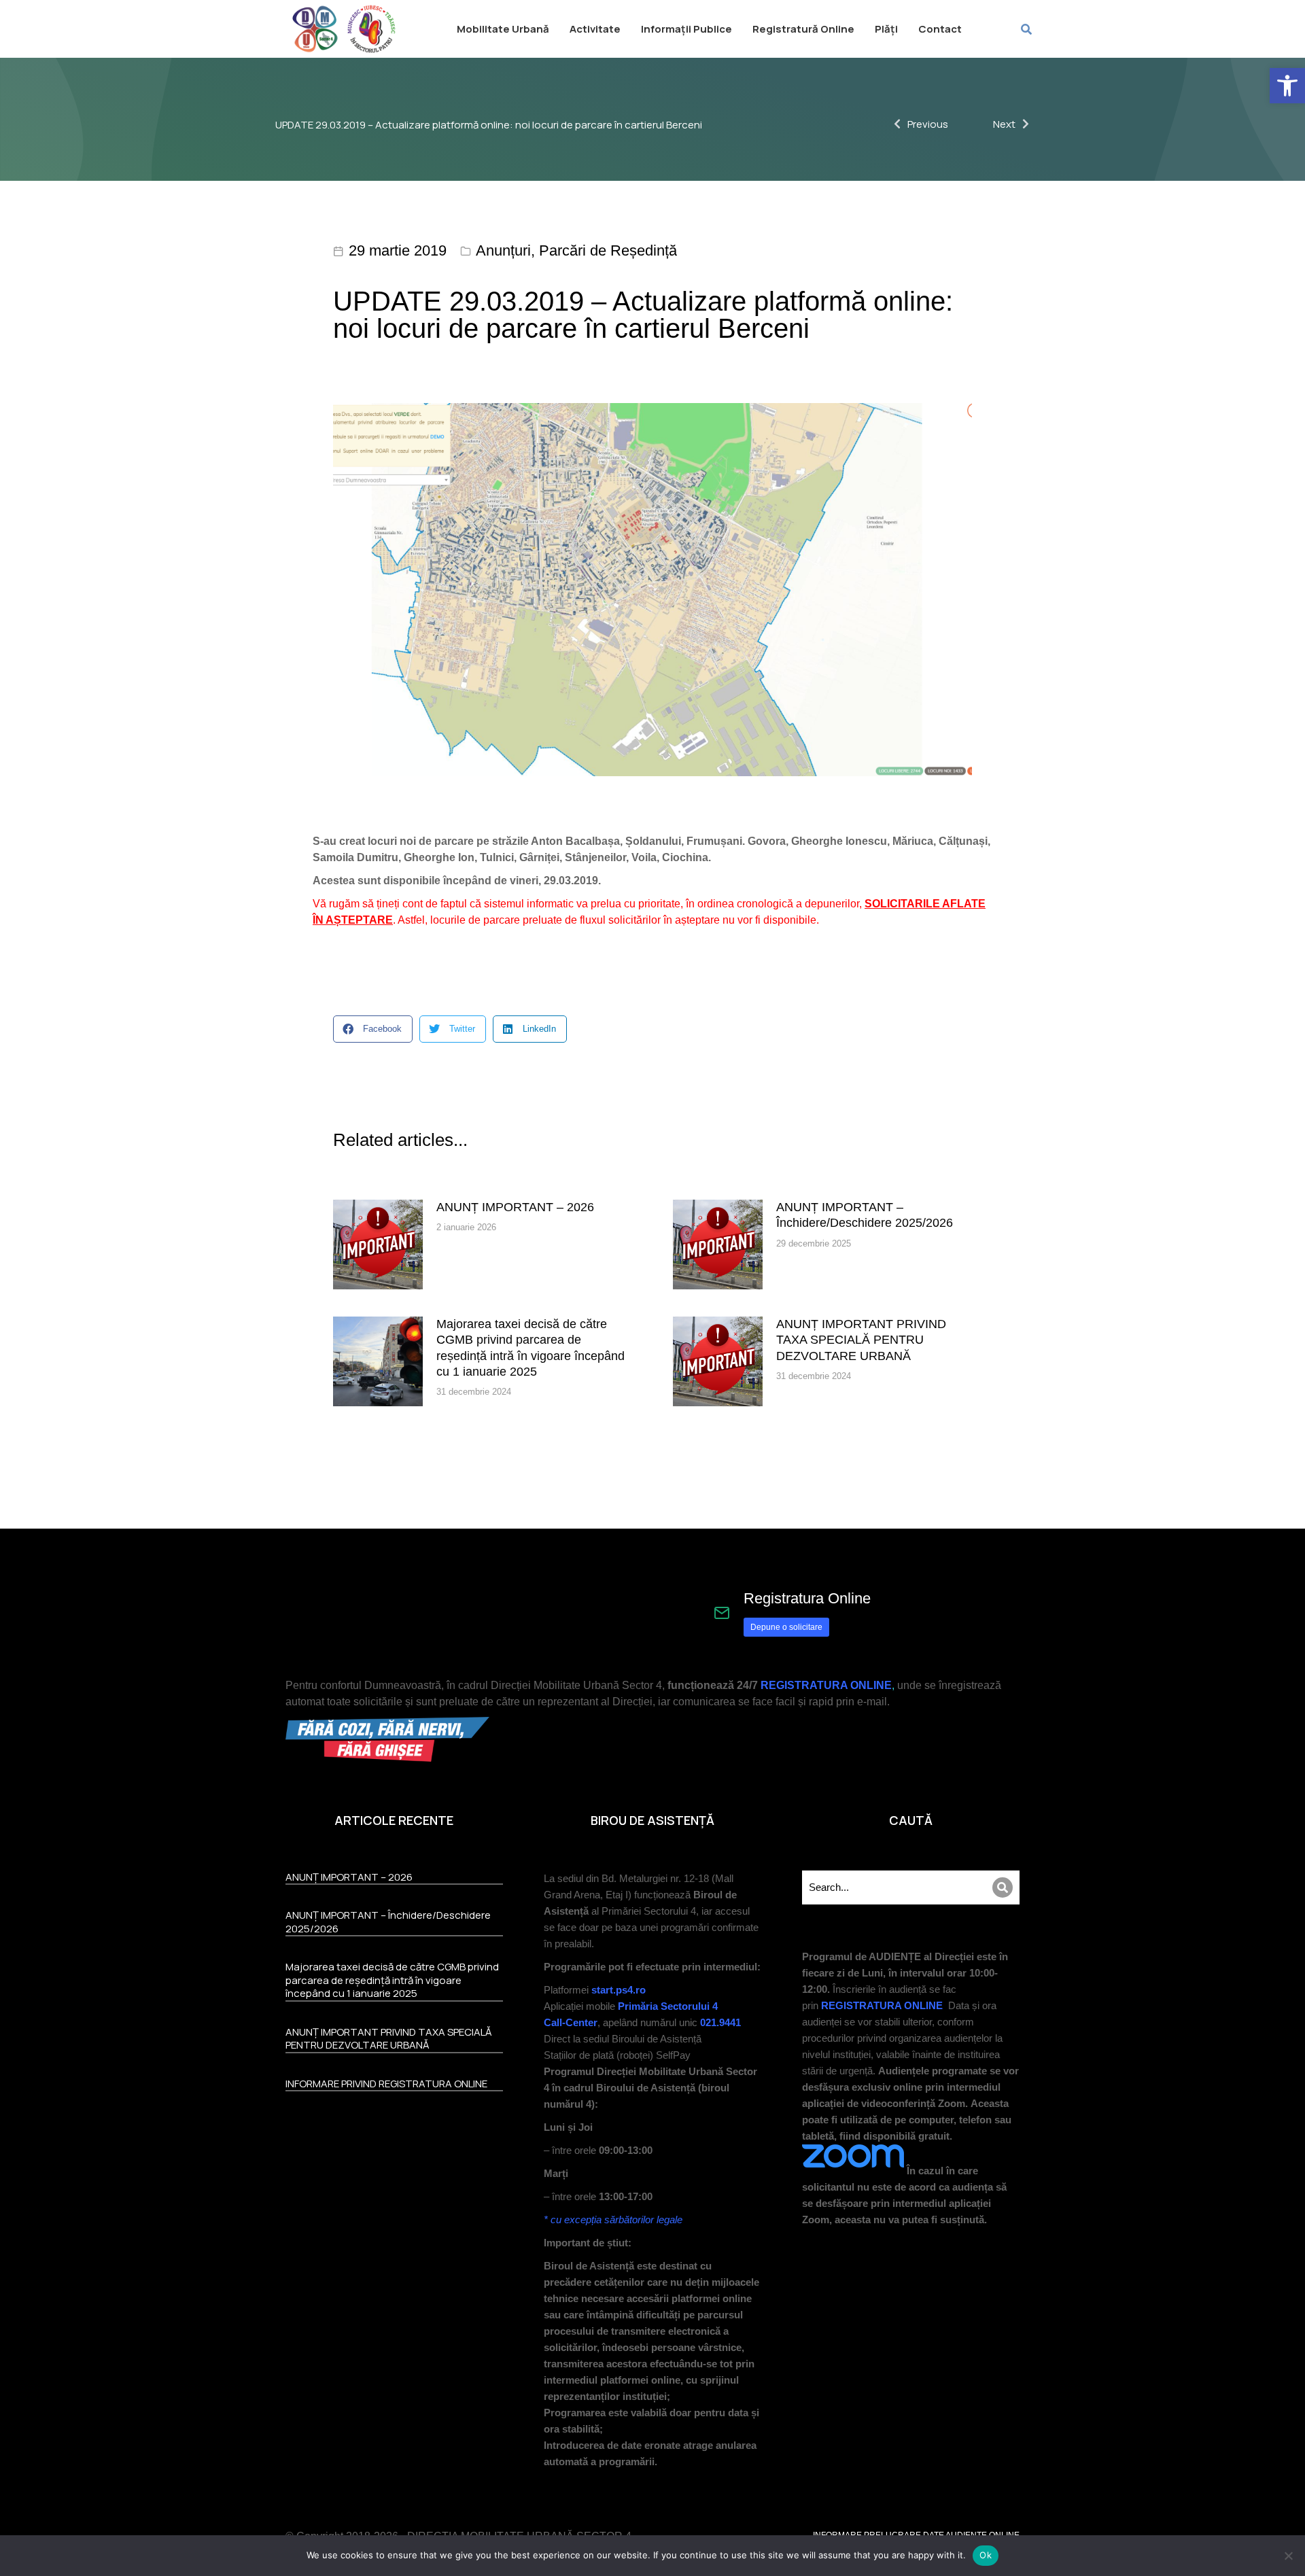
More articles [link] (925, 1459)
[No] (1288, 2556)
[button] (373, 1029)
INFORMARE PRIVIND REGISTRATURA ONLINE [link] (386, 2084)
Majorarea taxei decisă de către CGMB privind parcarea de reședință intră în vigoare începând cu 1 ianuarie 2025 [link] (530, 1348)
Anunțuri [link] (503, 250)
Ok (986, 2555)
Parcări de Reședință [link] (608, 250)
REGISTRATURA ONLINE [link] (826, 1685)
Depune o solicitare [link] (786, 1627)
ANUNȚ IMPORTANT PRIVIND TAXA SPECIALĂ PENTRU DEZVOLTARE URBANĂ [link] (861, 1340)
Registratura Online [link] (807, 1598)
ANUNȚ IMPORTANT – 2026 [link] (515, 1207)
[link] (1287, 86)
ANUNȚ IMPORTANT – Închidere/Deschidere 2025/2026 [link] (865, 1215)
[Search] (1003, 1887)
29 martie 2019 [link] (398, 250)
